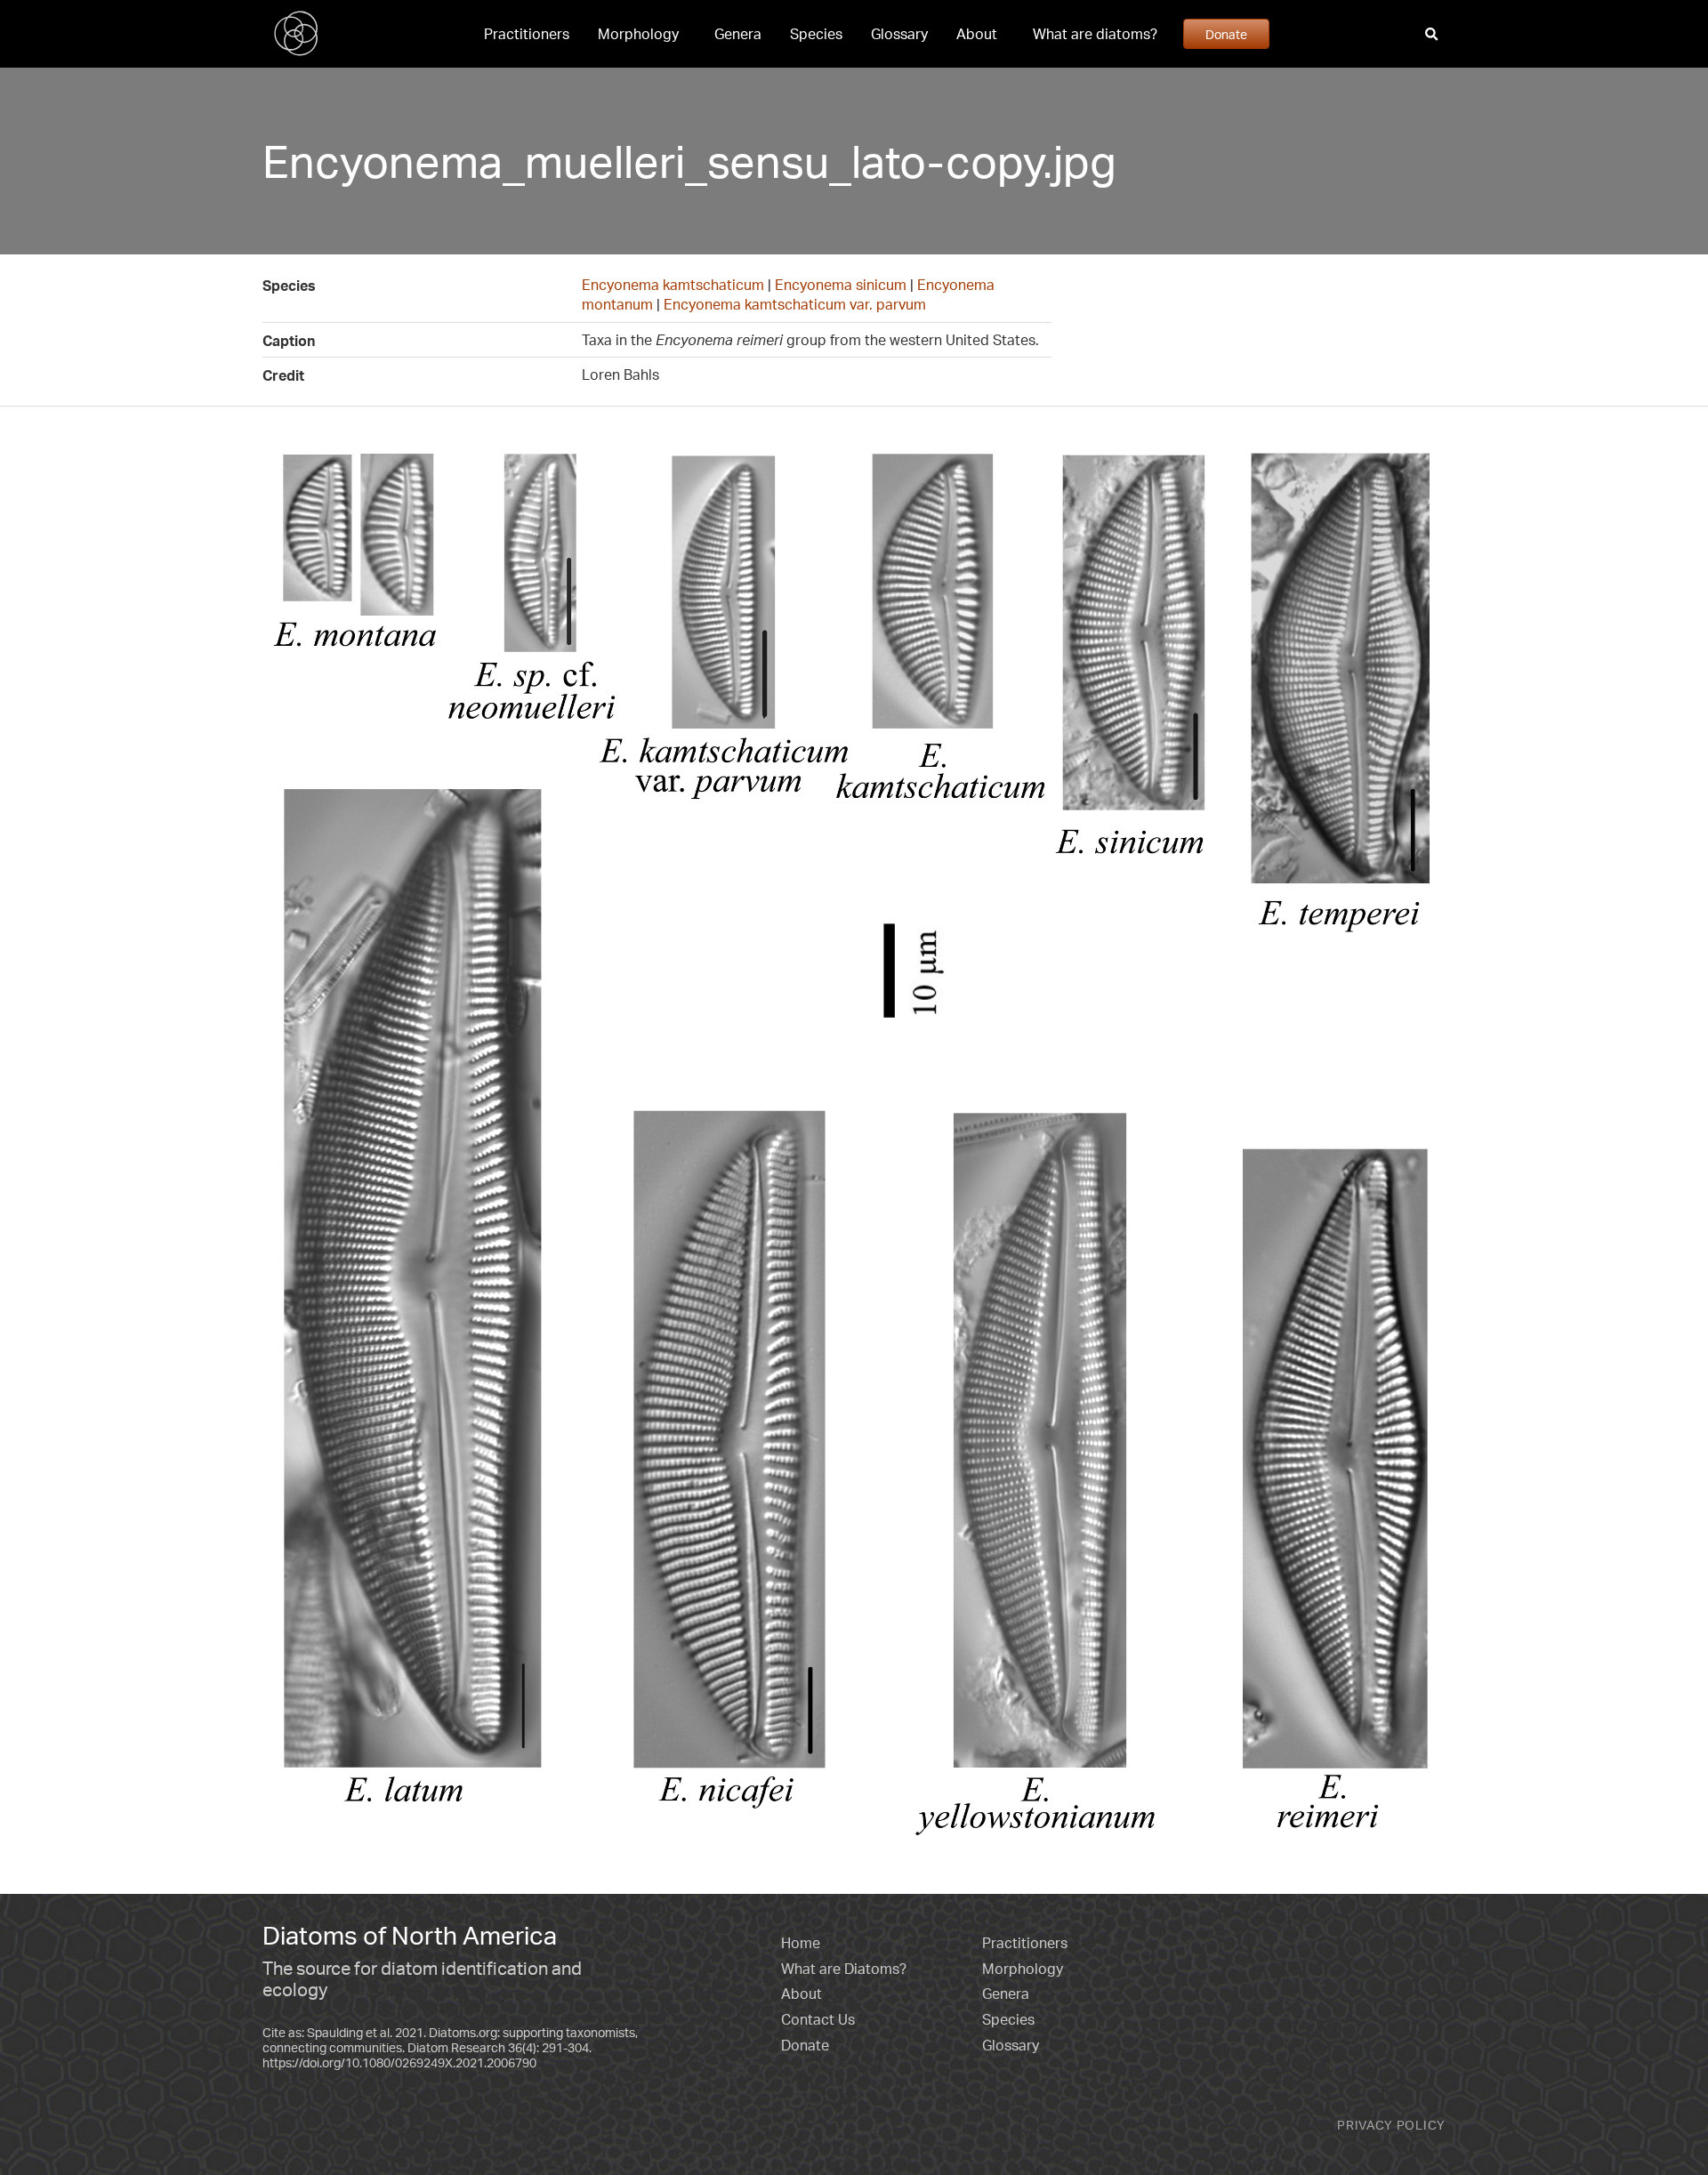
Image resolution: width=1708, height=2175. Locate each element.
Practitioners (527, 34)
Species (816, 34)
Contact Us (818, 2019)
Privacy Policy (1391, 2125)
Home (801, 1943)
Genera (738, 34)
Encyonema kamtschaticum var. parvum (795, 304)
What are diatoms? (1095, 34)
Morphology (638, 34)
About (977, 34)
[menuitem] (527, 34)
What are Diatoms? (844, 1969)
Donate (1226, 34)
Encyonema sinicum (841, 285)
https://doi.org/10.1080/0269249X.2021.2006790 (399, 2062)
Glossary (899, 34)
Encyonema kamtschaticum (673, 285)
